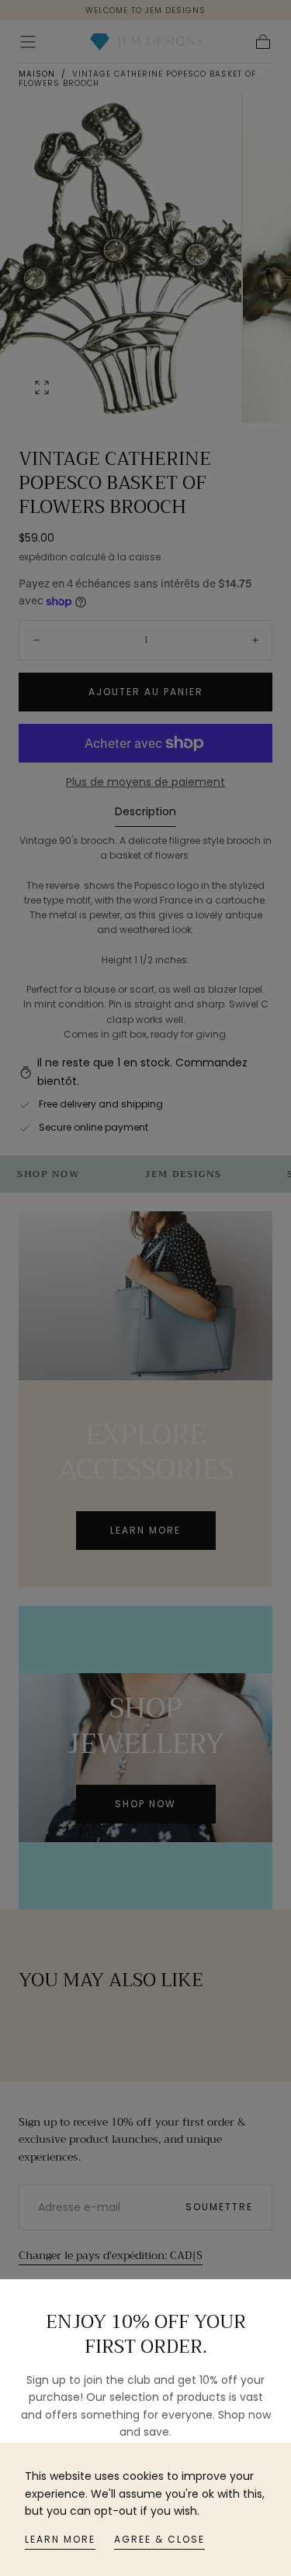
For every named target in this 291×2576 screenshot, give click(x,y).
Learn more (60, 2539)
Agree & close (159, 2539)
